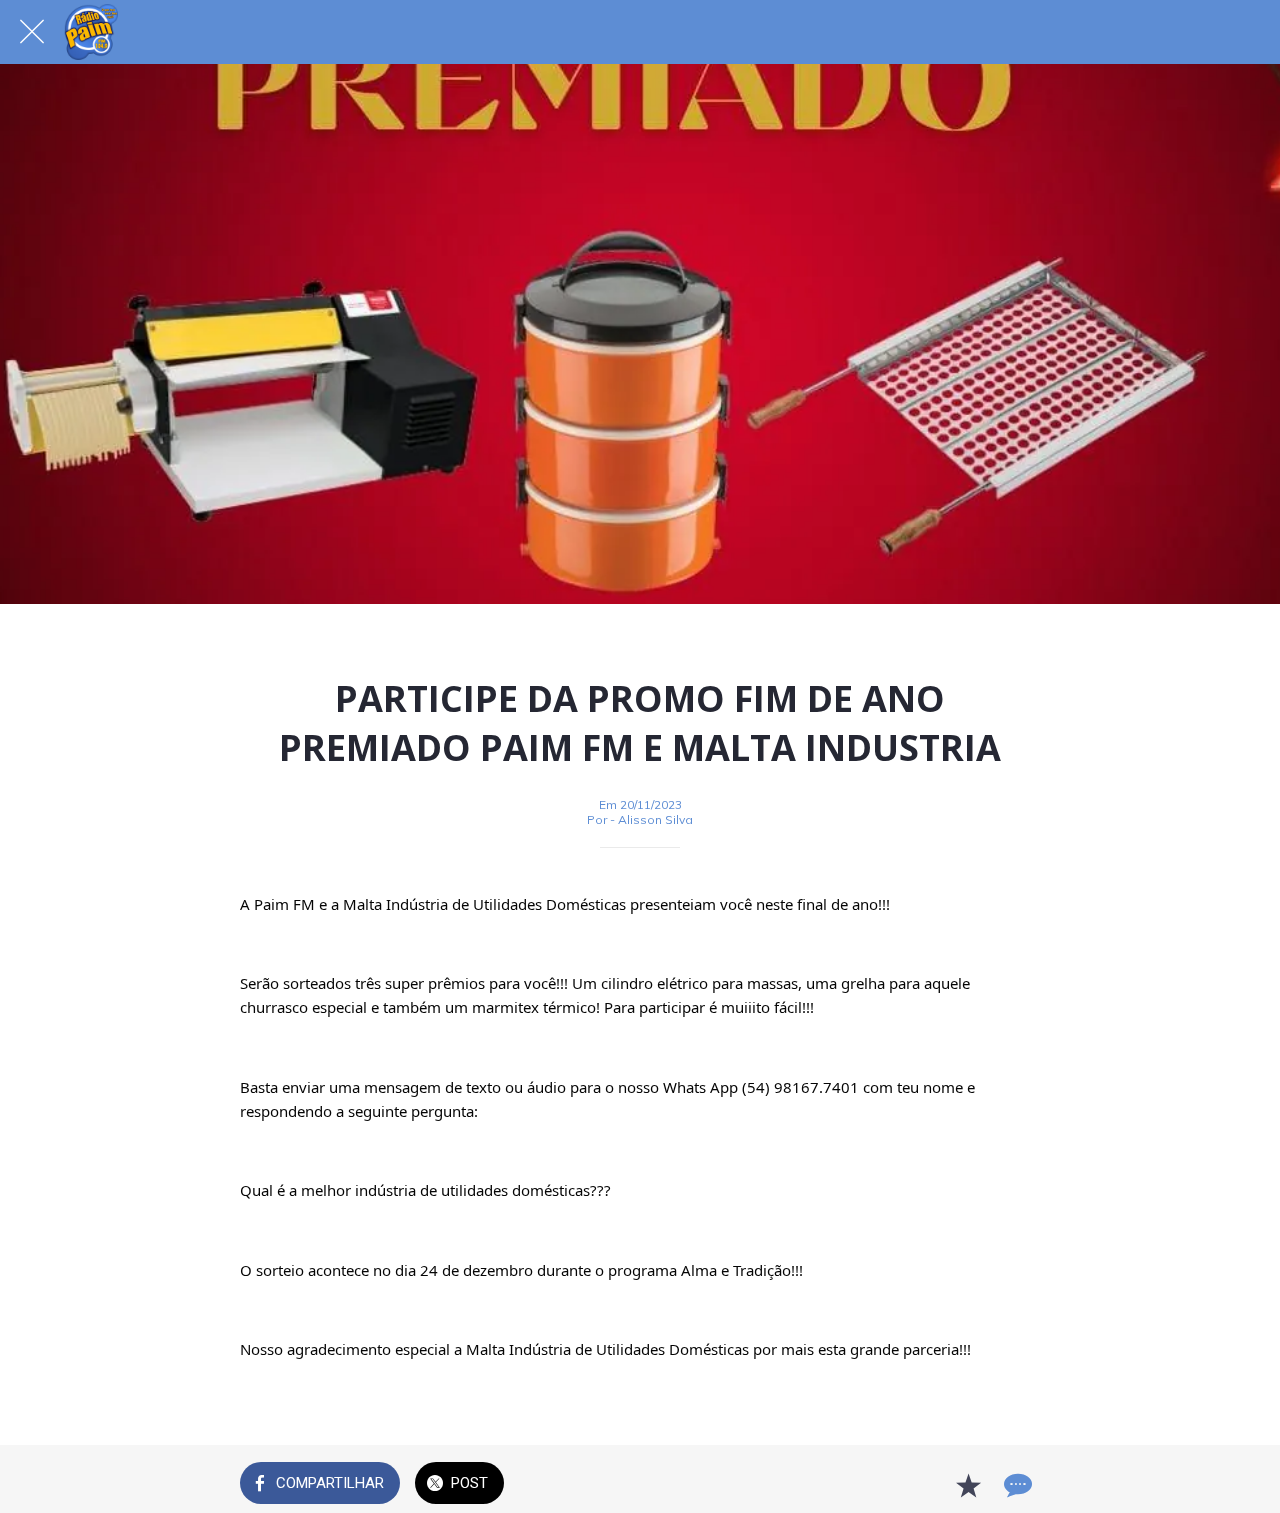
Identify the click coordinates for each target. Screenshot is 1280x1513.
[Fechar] (32, 32)
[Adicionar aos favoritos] (968, 1485)
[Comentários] (1016, 1485)
